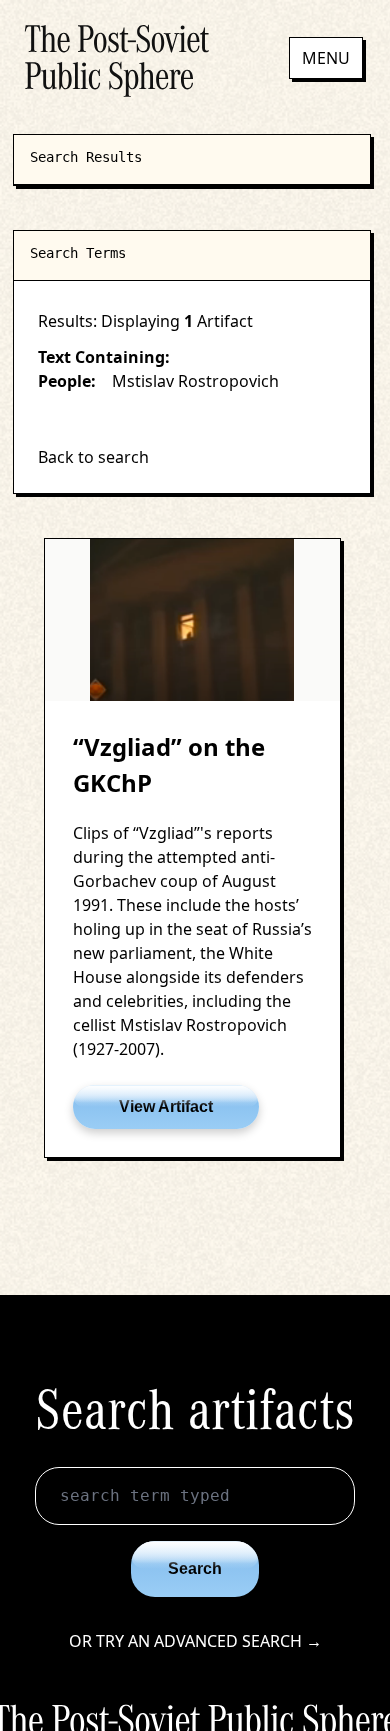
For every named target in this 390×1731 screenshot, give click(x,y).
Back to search (93, 457)
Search (195, 1568)
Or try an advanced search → (195, 1641)
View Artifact (166, 1106)
